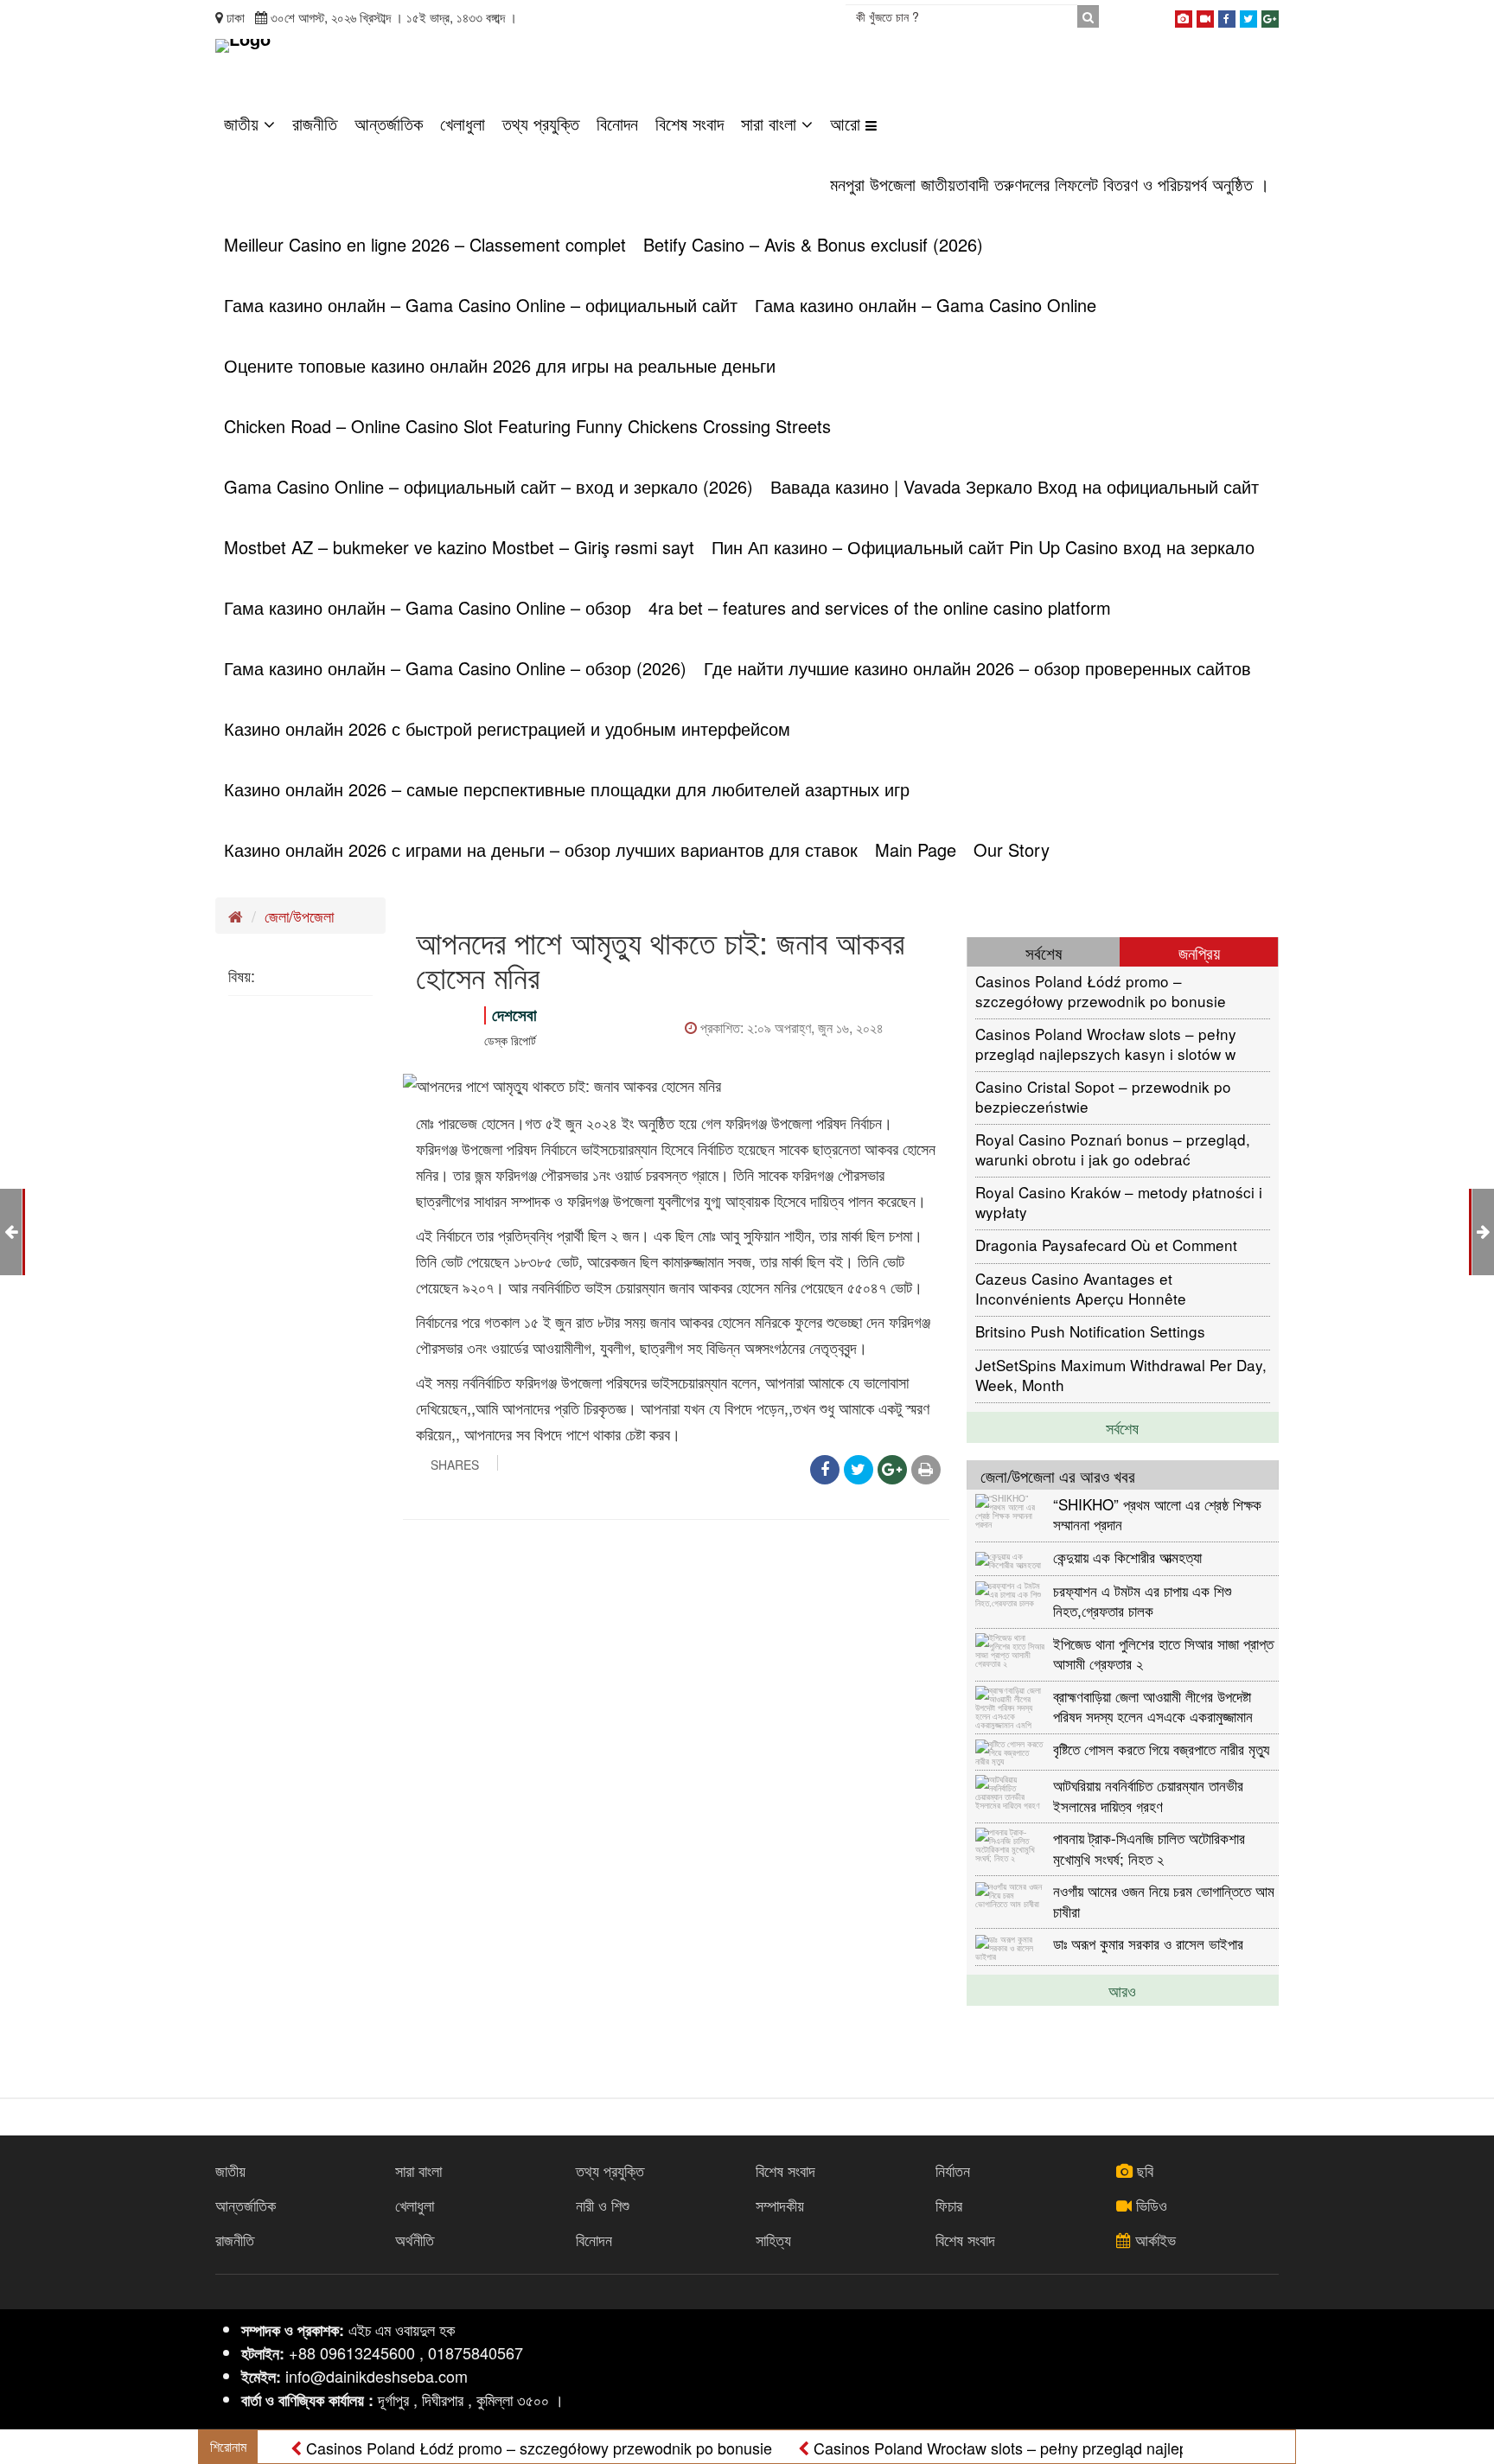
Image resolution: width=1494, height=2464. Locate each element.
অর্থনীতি (415, 2239)
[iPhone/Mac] (1184, 16)
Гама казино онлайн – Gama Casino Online (926, 305)
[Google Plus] (1270, 16)
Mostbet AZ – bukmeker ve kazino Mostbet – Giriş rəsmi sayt (459, 547)
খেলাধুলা (463, 123)
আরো (848, 123)
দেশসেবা (514, 1015)
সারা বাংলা (771, 123)
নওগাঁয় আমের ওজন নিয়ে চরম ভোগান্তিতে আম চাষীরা (1164, 1900)
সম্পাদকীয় (780, 2205)
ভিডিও (1149, 2205)
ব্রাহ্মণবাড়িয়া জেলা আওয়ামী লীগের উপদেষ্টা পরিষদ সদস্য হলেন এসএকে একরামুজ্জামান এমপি (1153, 1705)
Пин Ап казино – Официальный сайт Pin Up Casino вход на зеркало (983, 547)
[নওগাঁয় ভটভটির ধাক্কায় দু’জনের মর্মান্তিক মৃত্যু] (1483, 1230)
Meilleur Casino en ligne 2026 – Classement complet (425, 244)
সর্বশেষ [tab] (1044, 952)
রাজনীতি (315, 123)
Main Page (916, 849)
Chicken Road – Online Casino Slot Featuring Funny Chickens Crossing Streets (527, 426)
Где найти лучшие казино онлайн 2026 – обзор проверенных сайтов (977, 668)
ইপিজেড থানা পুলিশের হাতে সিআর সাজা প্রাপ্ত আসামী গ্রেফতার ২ (1163, 1653)
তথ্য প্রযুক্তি (541, 123)
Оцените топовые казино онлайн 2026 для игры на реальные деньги (500, 365)
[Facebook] (1227, 16)
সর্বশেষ (1122, 1427)
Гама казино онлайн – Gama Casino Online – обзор (428, 607)
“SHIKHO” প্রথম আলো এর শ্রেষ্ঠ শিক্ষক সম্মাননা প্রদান (1157, 1513)
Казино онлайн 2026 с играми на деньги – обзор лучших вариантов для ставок (541, 849)
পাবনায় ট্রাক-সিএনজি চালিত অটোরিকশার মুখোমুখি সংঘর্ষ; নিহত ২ (1149, 1847)
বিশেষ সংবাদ (690, 123)
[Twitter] (1248, 16)
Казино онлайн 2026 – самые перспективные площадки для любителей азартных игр (567, 789)
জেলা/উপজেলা (299, 916)
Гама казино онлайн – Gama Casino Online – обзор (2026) (455, 668)
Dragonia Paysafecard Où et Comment (1106, 1245)
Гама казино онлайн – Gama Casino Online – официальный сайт (481, 305)
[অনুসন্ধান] (1088, 16)
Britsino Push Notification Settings (1090, 1331)
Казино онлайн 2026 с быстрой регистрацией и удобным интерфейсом (507, 728)
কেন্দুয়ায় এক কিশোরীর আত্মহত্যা (1127, 1557)
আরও (1122, 1990)
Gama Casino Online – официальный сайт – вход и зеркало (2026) (488, 486)
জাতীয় (244, 123)
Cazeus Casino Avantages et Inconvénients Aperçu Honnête (1081, 1288)
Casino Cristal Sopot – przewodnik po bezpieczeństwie (1103, 1096)
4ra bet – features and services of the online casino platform (880, 607)
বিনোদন (617, 123)
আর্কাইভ (1153, 2239)
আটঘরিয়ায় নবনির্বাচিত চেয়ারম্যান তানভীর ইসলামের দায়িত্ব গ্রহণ (1148, 1794)
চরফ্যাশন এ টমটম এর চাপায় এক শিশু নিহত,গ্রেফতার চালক (1142, 1600)
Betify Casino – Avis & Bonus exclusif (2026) (813, 244)
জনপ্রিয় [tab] (1199, 952)
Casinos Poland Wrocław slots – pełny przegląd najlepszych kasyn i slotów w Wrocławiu (1106, 1043)
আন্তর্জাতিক (389, 123)
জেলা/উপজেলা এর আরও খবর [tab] (1058, 1475)
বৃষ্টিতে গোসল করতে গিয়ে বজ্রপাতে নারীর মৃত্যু (1161, 1749)
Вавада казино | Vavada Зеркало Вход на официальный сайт (1015, 486)
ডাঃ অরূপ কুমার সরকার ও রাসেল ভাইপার (1148, 1943)
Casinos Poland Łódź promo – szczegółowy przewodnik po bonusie (1101, 990)
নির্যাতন (953, 2170)
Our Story (1012, 849)
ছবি (1143, 2170)
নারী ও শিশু (603, 2205)
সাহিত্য (773, 2239)
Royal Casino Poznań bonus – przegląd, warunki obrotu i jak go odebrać (1113, 1149)
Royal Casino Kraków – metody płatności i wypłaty (1119, 1201)
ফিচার (949, 2205)
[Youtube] (1205, 16)
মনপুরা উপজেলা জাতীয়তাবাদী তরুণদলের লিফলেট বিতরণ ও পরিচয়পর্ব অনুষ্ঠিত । (1050, 184)
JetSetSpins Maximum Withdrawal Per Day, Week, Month (1121, 1374)
